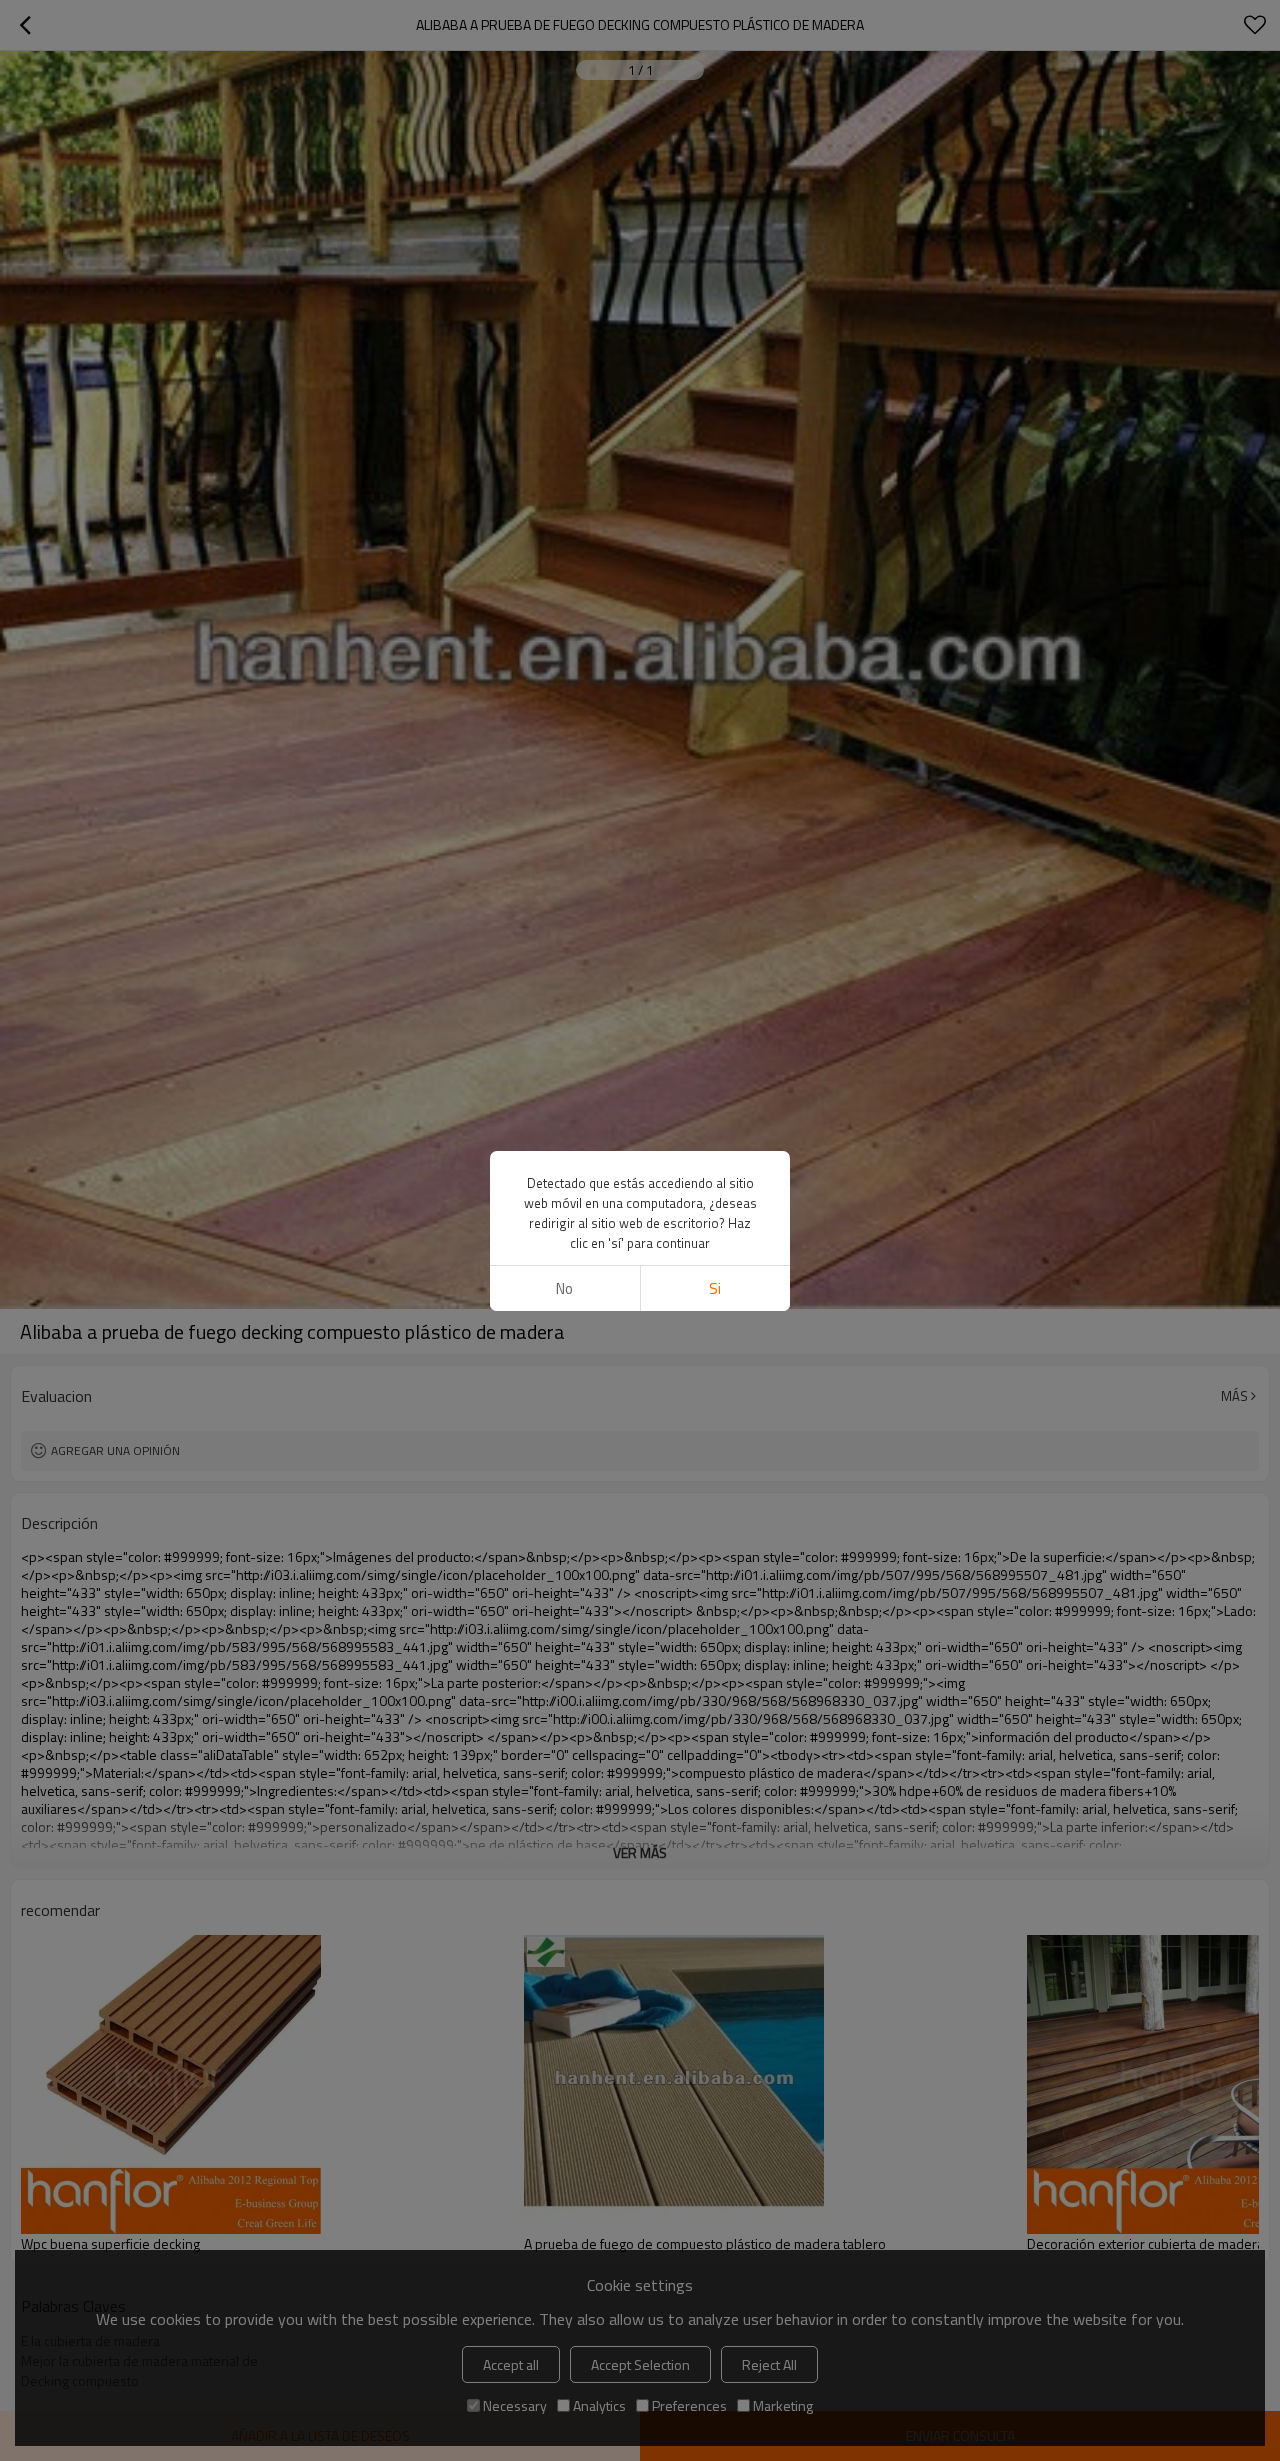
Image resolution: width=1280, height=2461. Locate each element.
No (564, 1288)
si (715, 1288)
